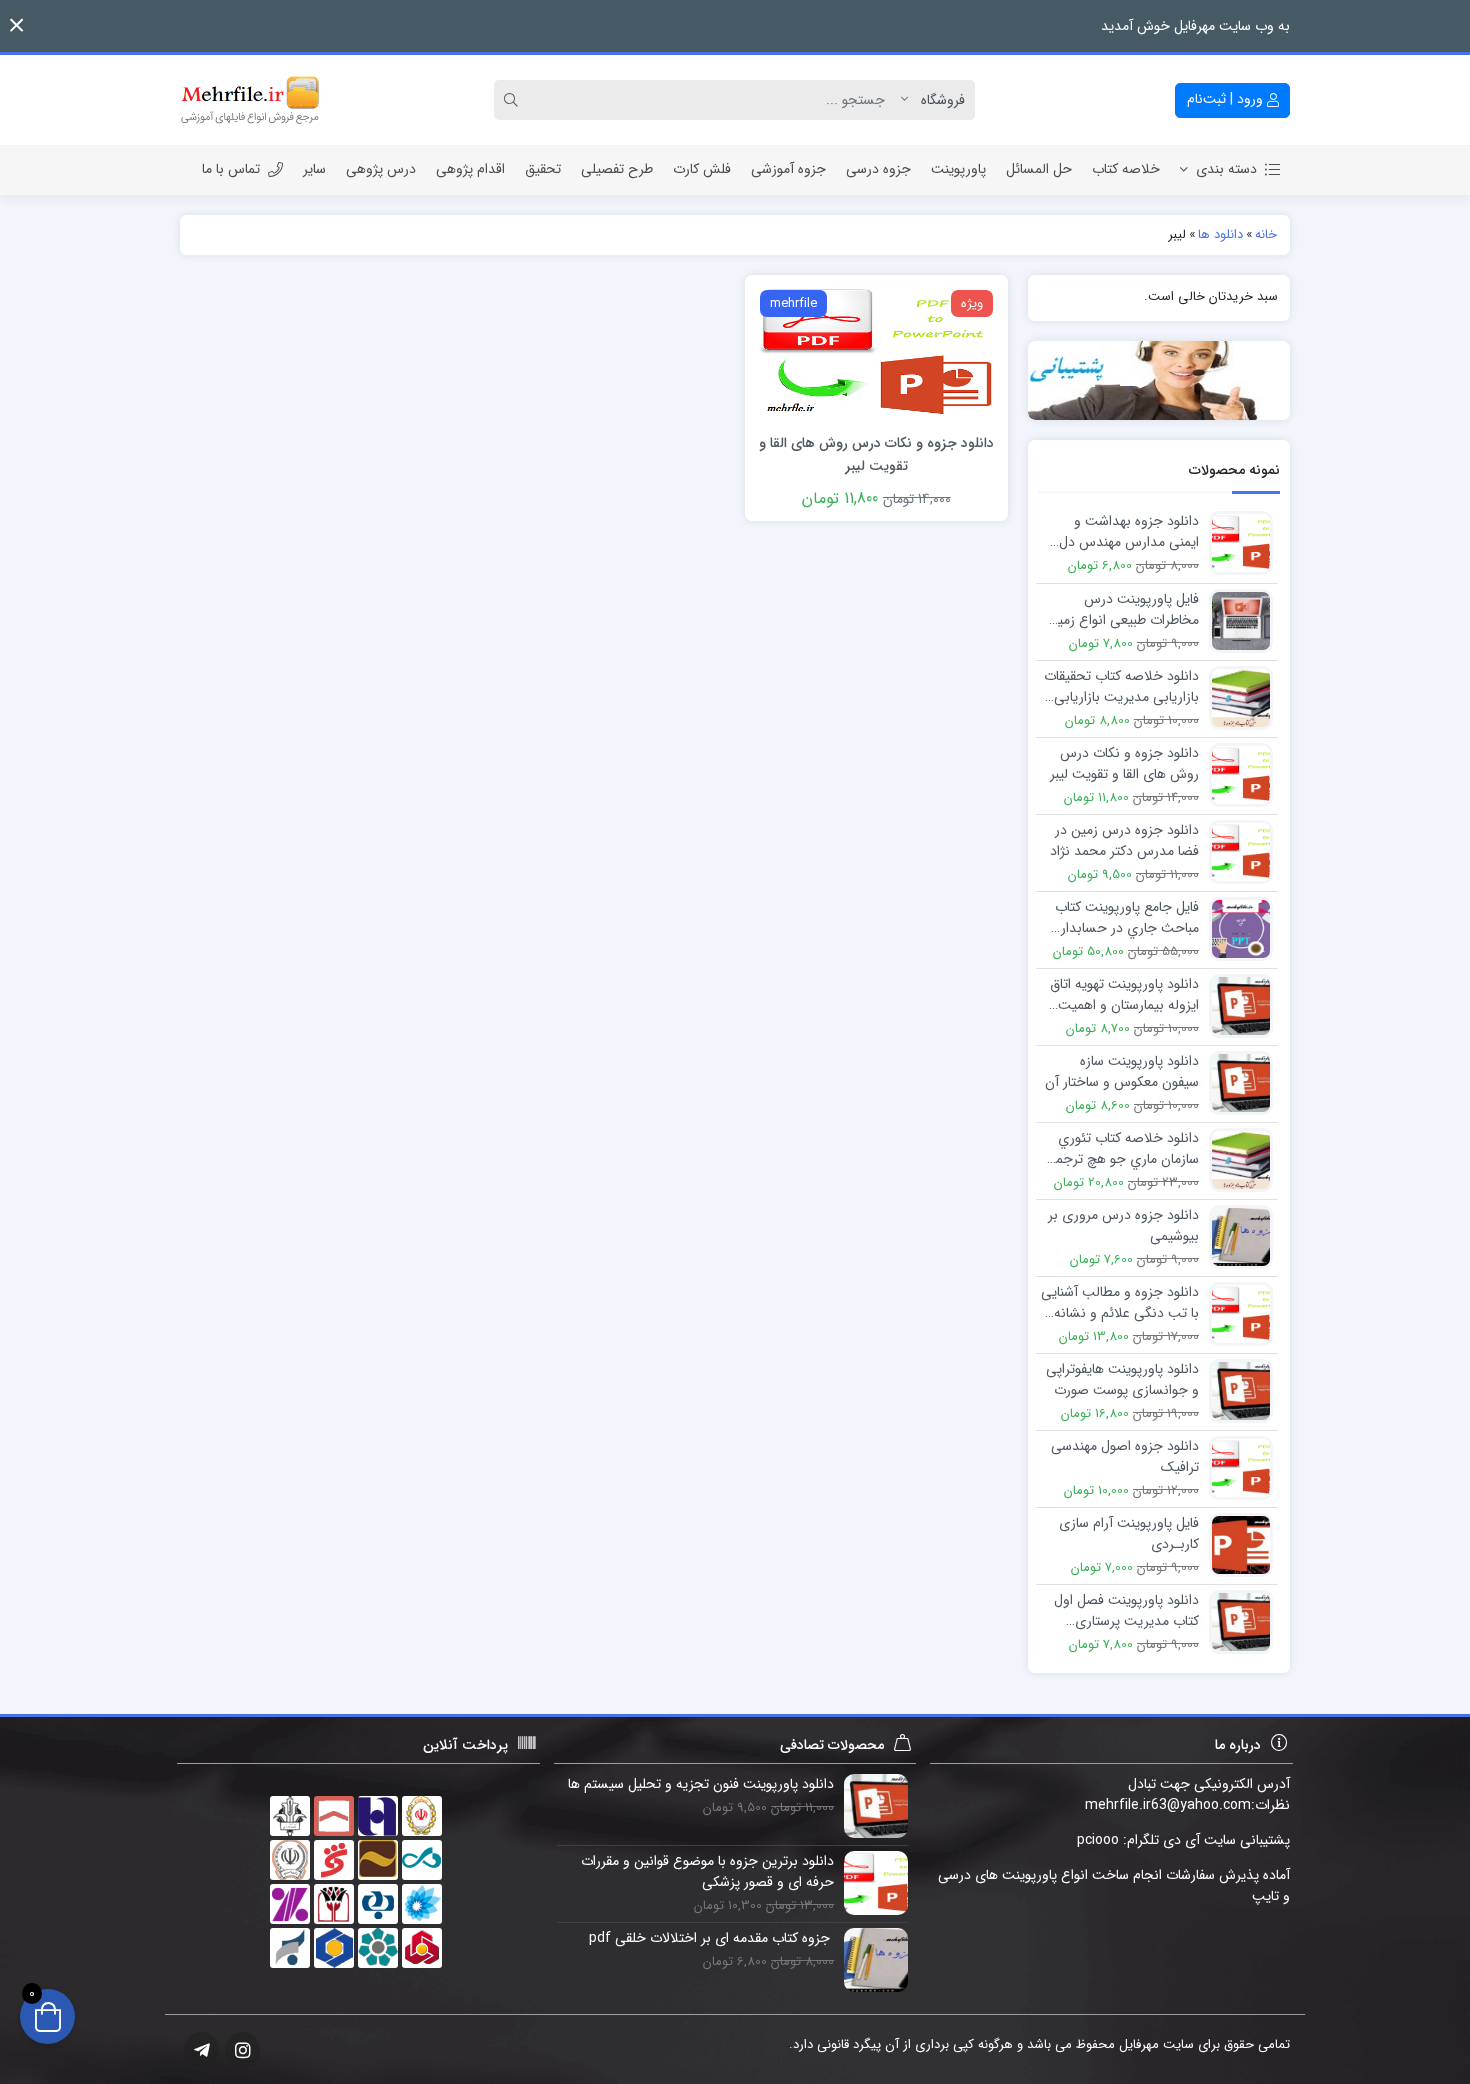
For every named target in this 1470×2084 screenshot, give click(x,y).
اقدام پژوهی (470, 169)
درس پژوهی (381, 169)
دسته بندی (1226, 169)
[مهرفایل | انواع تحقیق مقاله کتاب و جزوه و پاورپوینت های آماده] (250, 100)
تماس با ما (231, 169)
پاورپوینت (958, 169)
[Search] (514, 100)
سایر (314, 169)
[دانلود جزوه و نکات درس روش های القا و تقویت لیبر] (876, 352)
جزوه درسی (878, 169)
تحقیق (543, 169)
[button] (16, 25)
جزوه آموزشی (788, 169)
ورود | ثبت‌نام (1227, 99)
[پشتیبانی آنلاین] (1159, 380)
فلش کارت (702, 169)
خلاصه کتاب (1126, 169)
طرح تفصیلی (617, 169)
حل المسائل (1039, 169)
